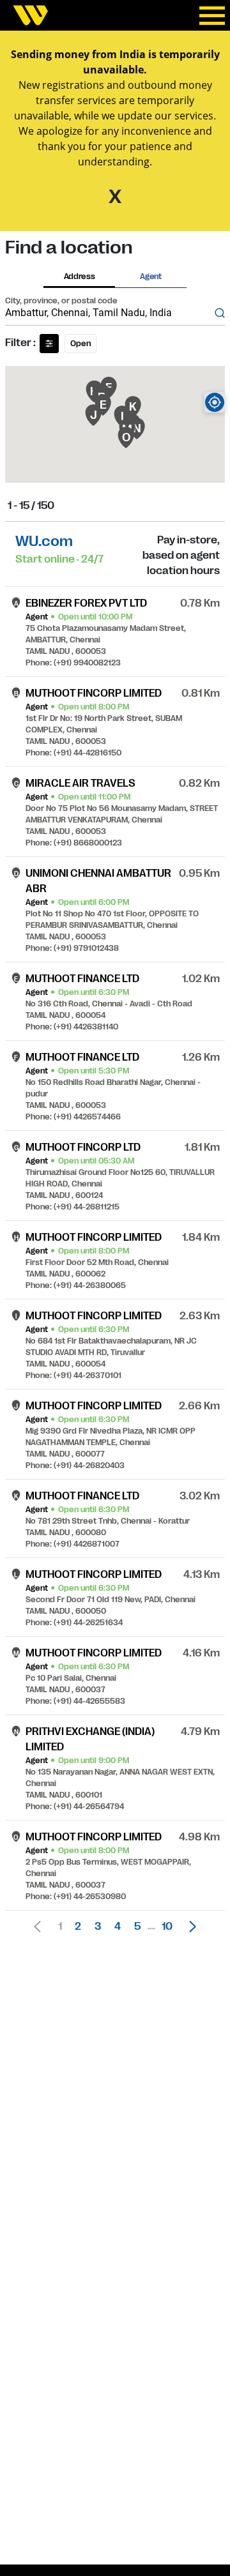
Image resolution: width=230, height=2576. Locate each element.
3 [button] (98, 1927)
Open (80, 344)
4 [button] (118, 1927)
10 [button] (167, 1927)
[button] (189, 1927)
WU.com (44, 541)
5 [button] (137, 1927)
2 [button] (78, 1927)
